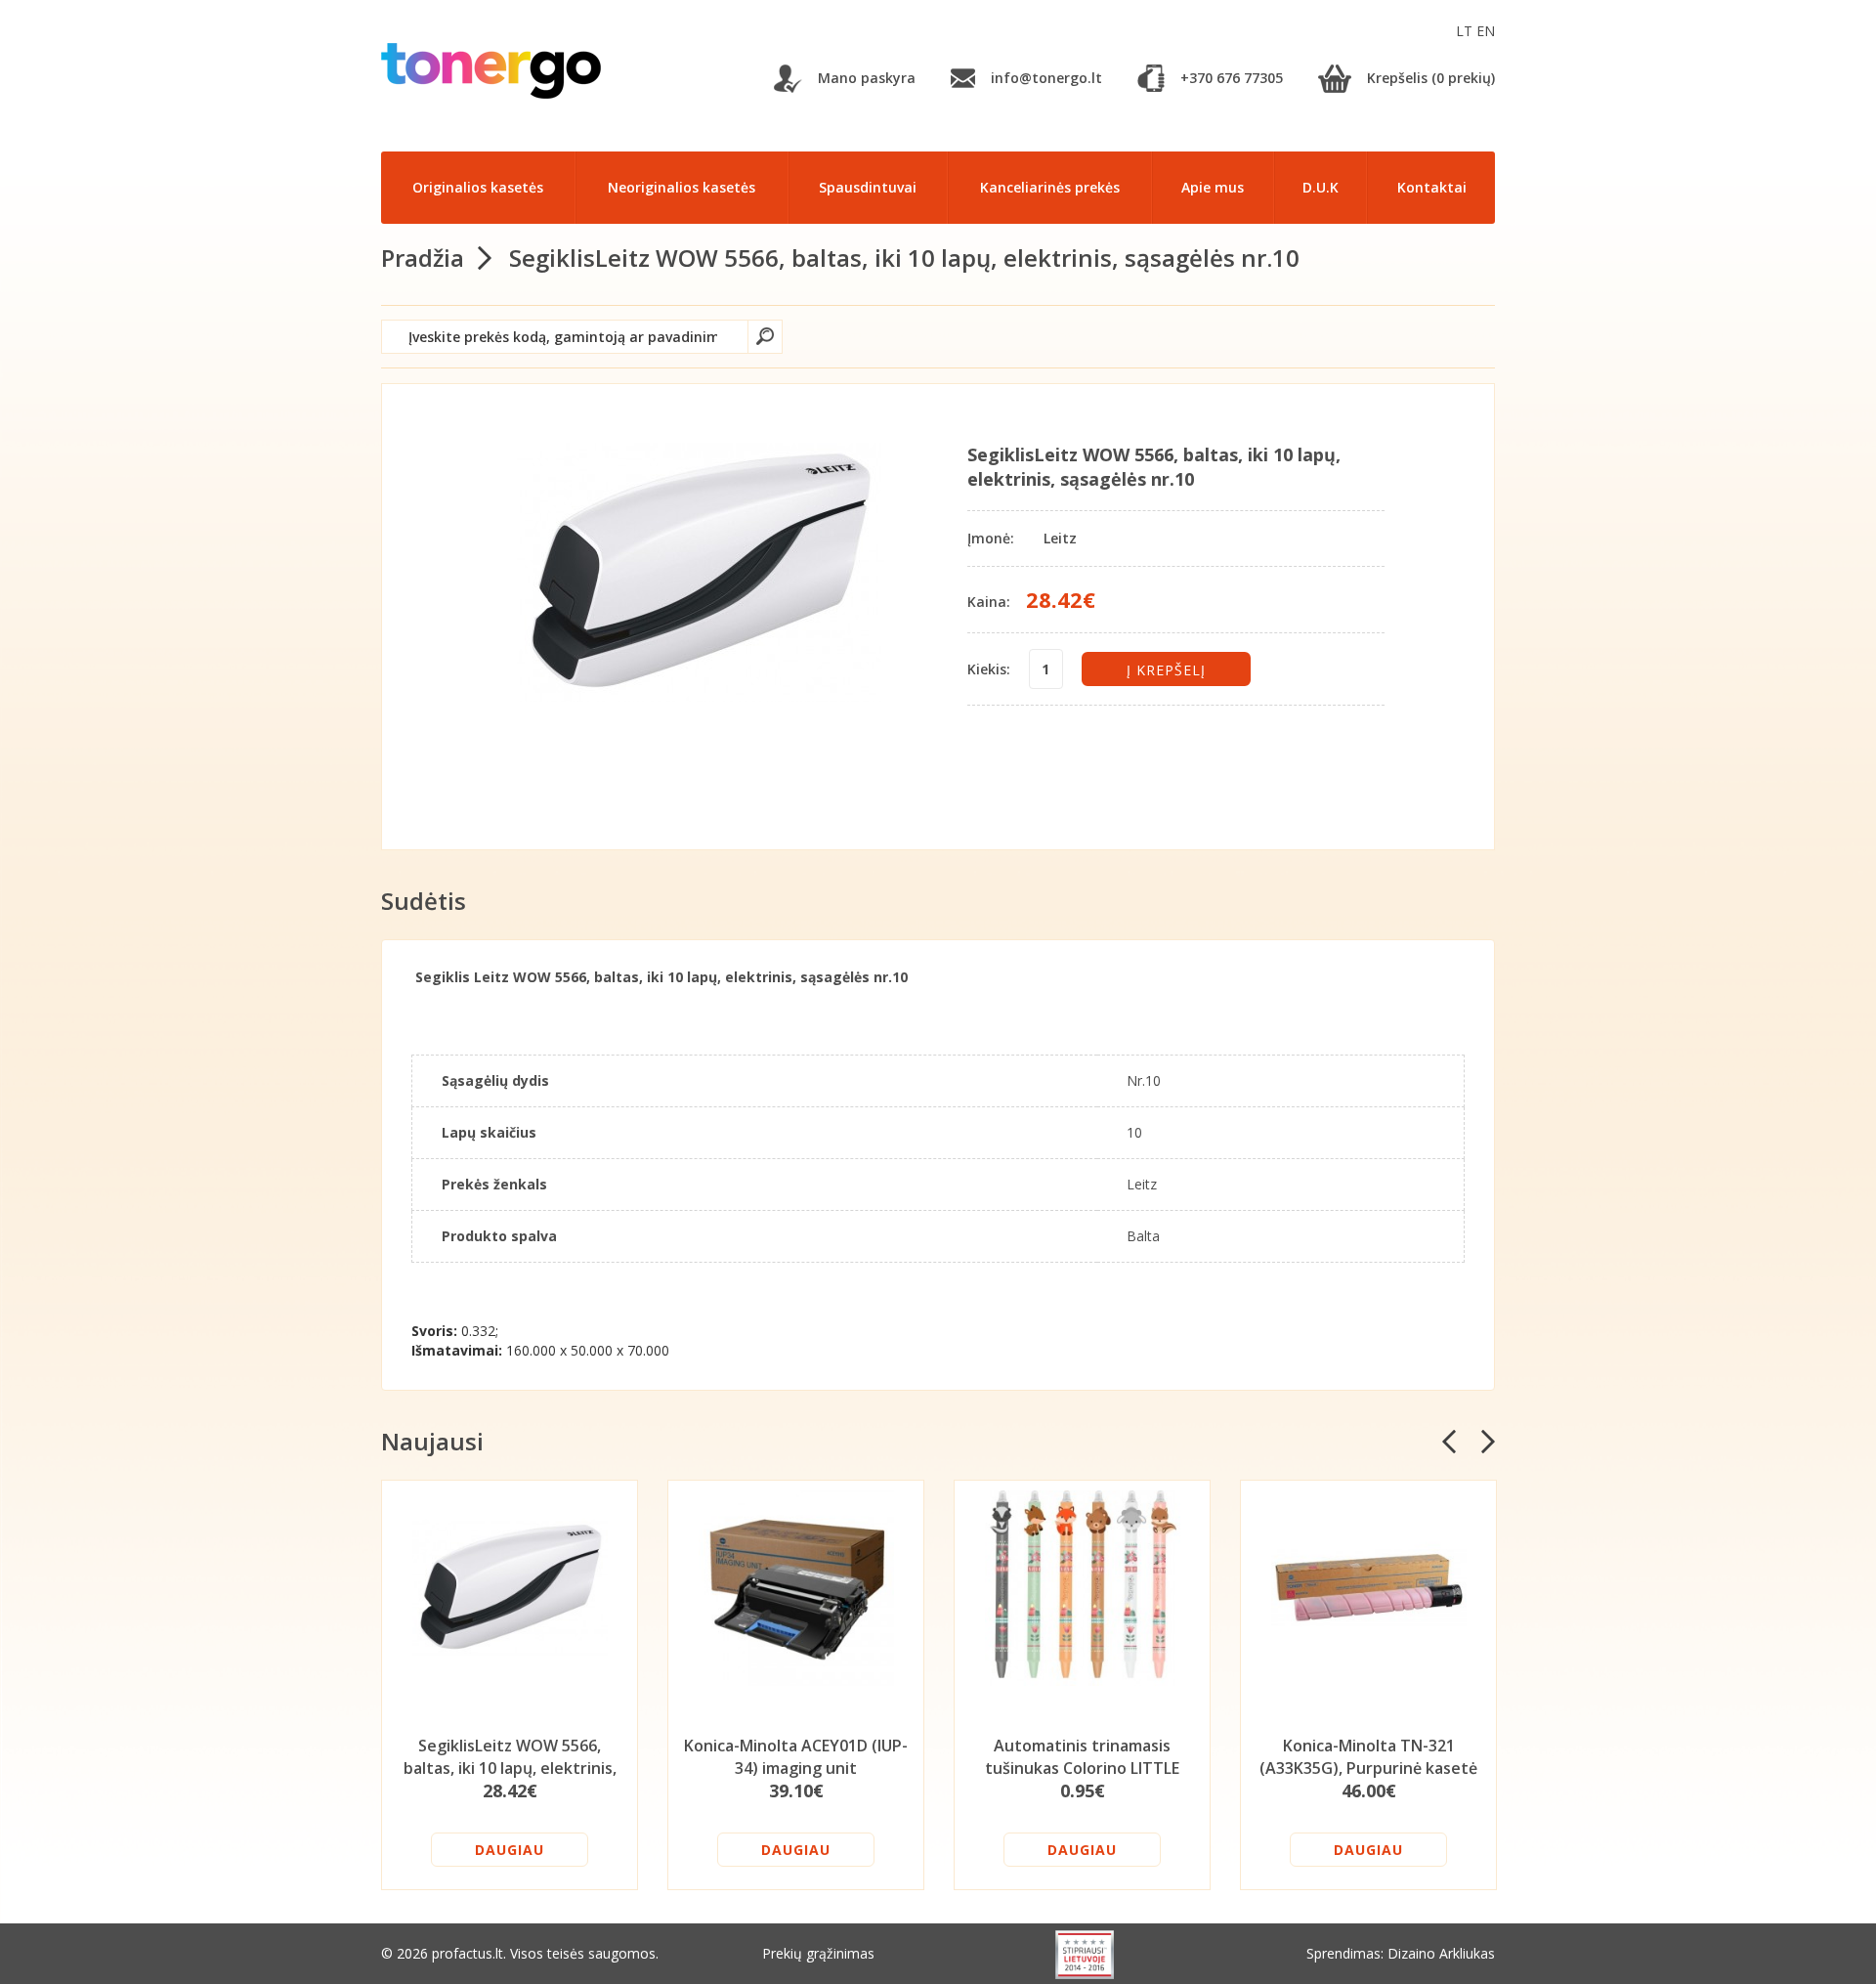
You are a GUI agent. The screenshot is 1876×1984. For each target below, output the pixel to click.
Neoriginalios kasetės (682, 187)
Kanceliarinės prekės (1050, 187)
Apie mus (1213, 187)
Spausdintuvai (868, 187)
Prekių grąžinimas (818, 1953)
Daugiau (510, 1850)
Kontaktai (1432, 187)
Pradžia (423, 258)
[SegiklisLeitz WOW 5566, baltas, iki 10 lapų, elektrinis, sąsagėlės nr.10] (700, 572)
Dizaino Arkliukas (1441, 1953)
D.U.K (1321, 187)
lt (1466, 31)
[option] (510, 1685)
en (1486, 31)
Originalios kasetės (478, 187)
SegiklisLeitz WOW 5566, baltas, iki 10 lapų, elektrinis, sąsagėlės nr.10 (904, 258)
